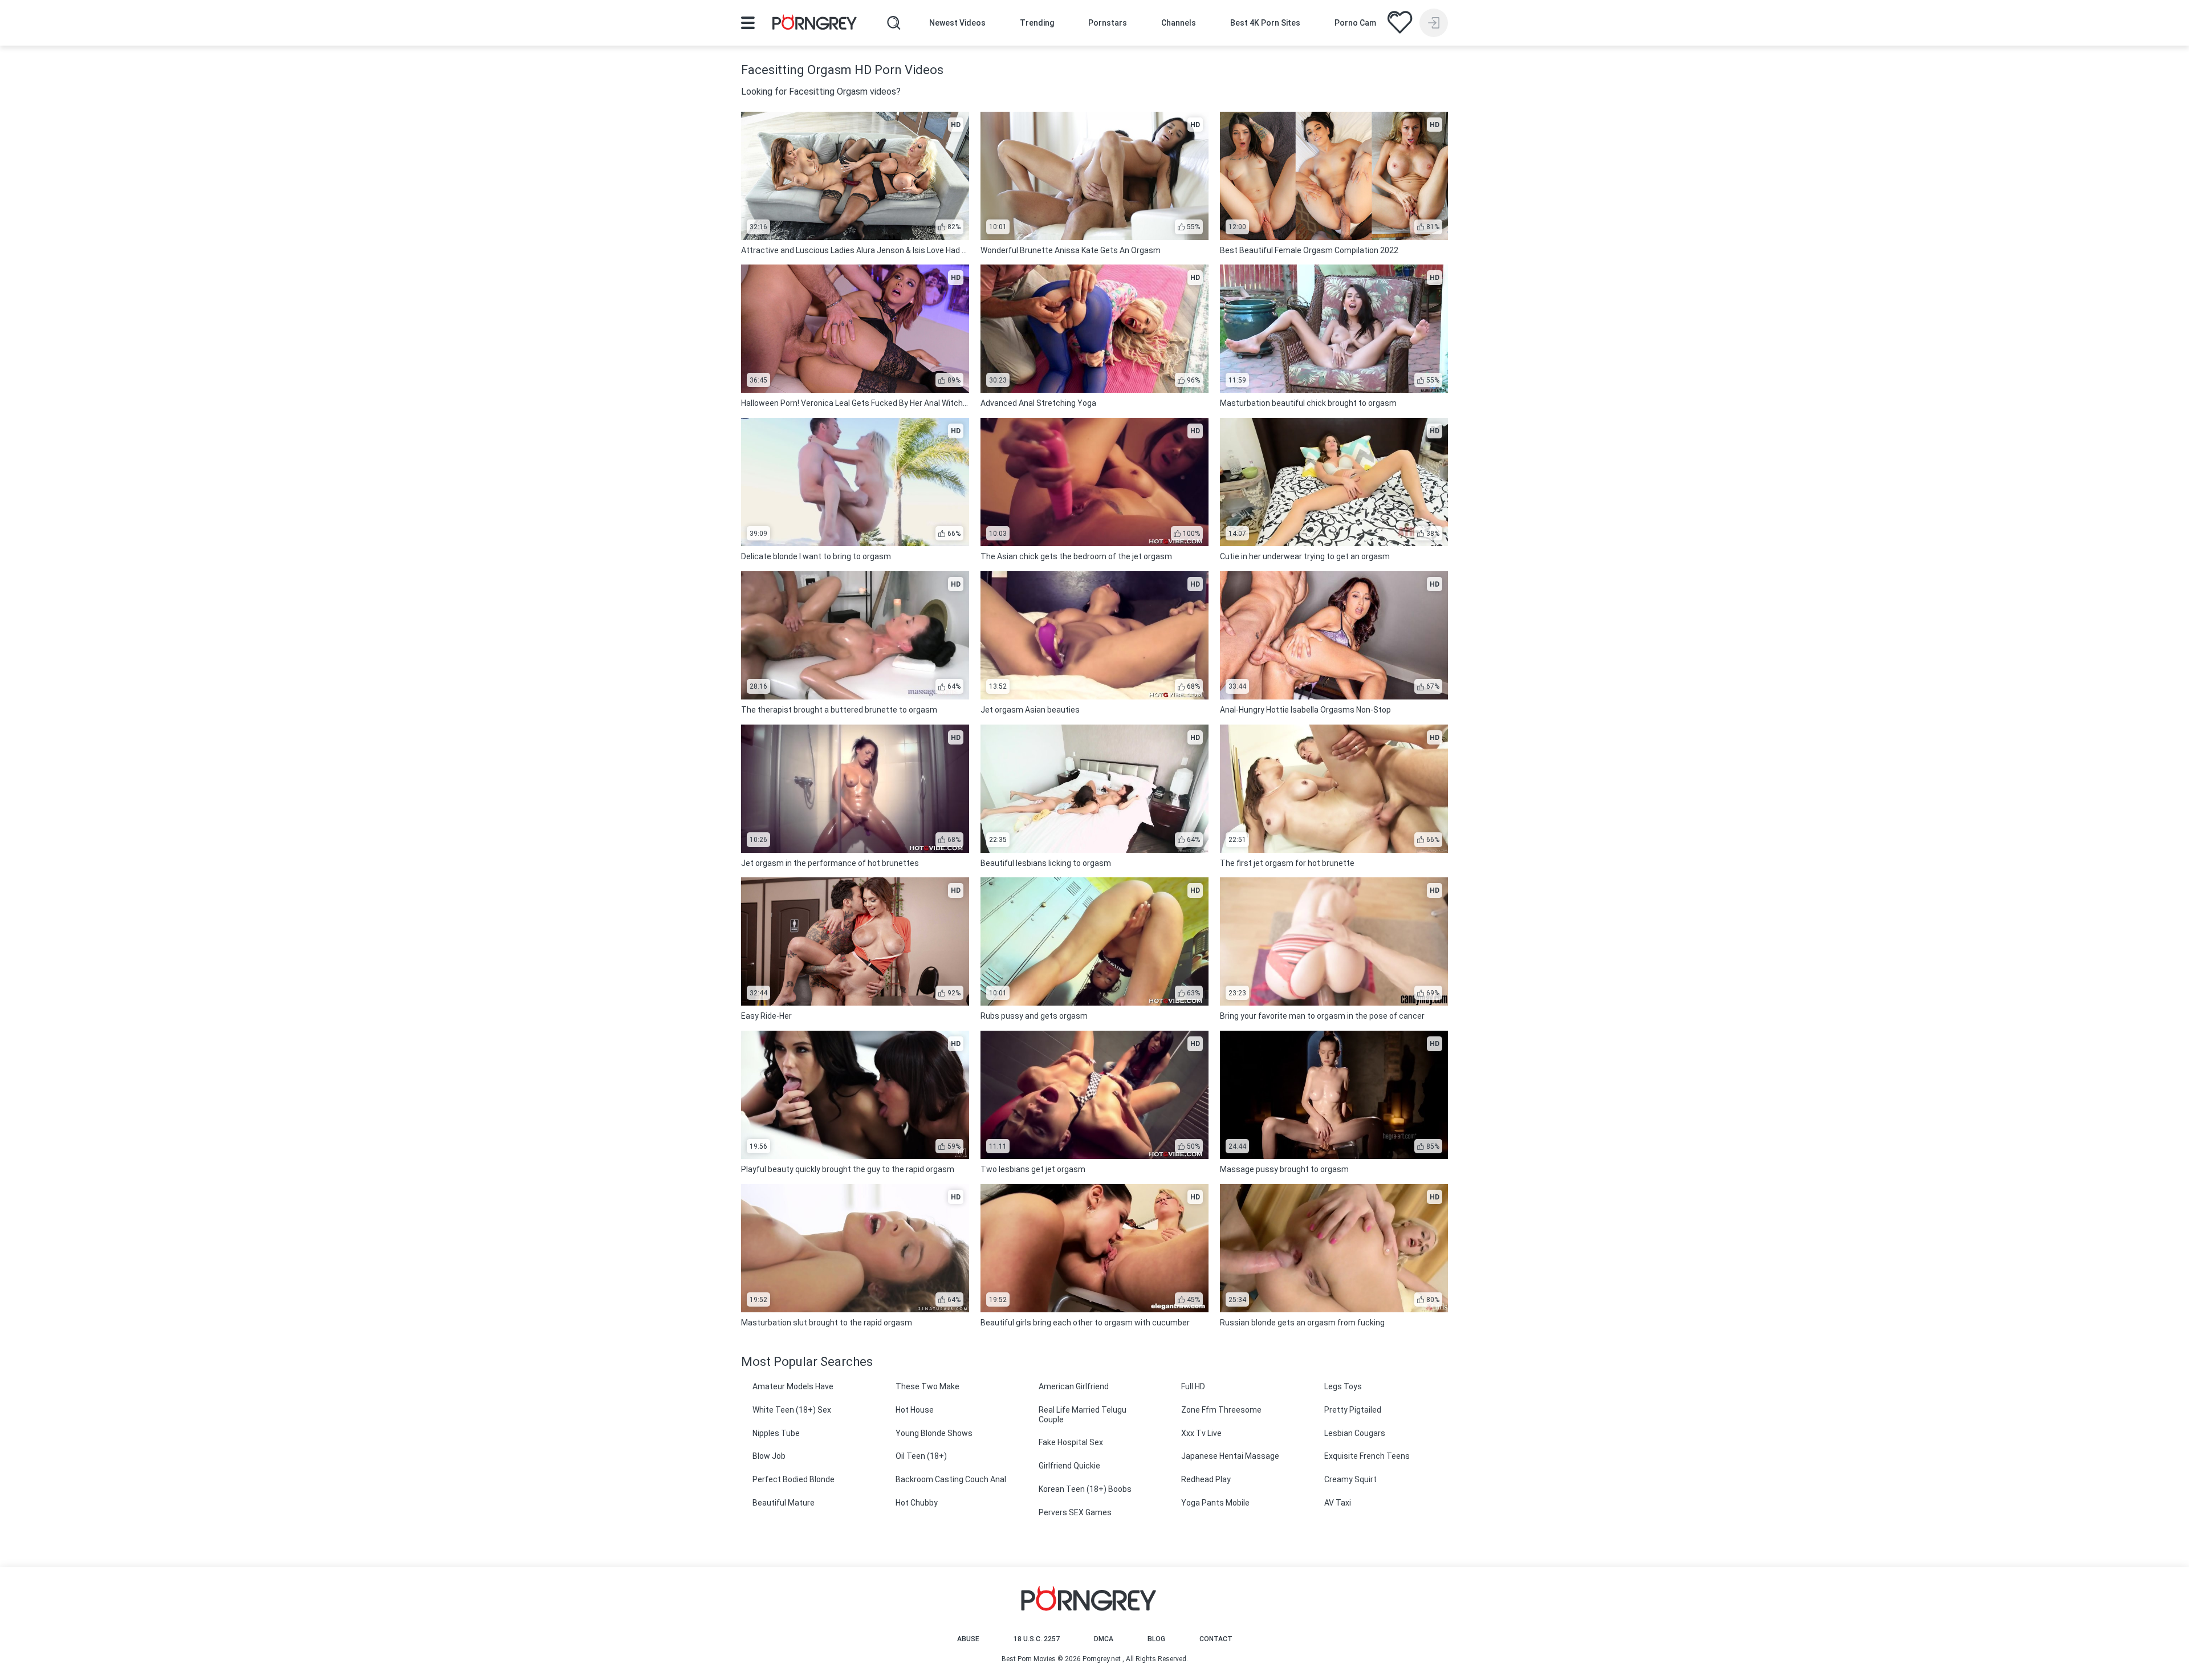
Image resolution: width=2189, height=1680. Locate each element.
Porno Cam (1355, 23)
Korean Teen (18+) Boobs (1085, 1489)
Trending (1037, 23)
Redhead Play (1206, 1479)
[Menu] (748, 23)
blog (1156, 1639)
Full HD (1193, 1386)
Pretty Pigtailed (1353, 1410)
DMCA (1104, 1639)
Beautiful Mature (784, 1503)
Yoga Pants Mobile (1215, 1503)
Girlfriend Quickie (1069, 1466)
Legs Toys (1343, 1386)
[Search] (894, 23)
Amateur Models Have (793, 1386)
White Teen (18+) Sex (792, 1410)
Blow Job (769, 1456)
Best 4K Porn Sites (1265, 23)
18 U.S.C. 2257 (1037, 1639)
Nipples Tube (776, 1433)
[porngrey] (815, 24)
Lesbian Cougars (1355, 1433)
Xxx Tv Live (1201, 1433)
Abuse (968, 1639)
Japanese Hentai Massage (1230, 1456)
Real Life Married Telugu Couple (1083, 1415)
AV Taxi (1338, 1503)
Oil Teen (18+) (921, 1456)
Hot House (915, 1410)
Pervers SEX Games (1075, 1512)
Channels (1179, 23)
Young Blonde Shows (934, 1433)
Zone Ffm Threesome (1221, 1410)
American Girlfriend (1074, 1386)
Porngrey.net (1102, 1659)
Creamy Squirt (1350, 1479)
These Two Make (927, 1386)
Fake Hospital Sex (1071, 1442)
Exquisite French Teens (1367, 1456)
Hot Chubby (917, 1503)
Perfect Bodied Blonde (794, 1479)
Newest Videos (957, 23)
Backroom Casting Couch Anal (951, 1479)
